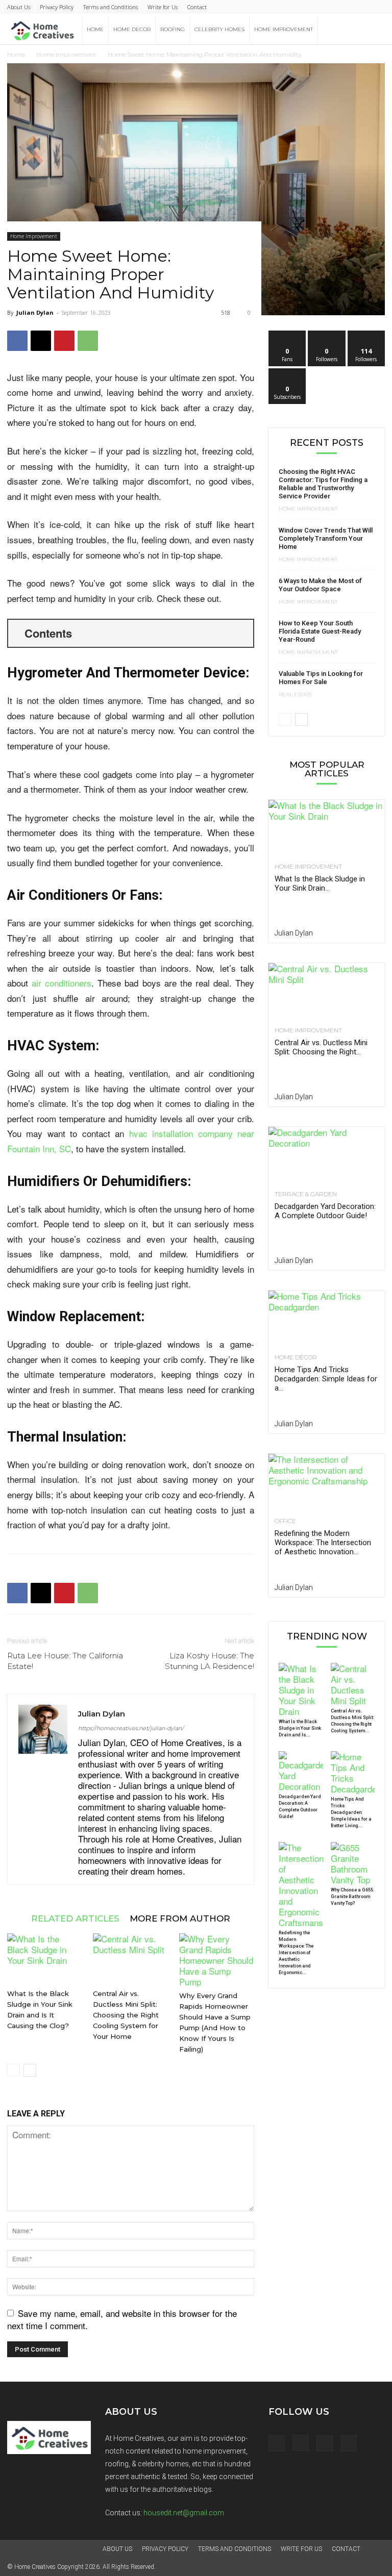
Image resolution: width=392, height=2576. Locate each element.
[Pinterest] (64, 341)
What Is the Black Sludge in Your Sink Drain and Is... (300, 1728)
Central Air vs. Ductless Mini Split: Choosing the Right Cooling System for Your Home (126, 2015)
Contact (197, 7)
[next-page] (30, 2070)
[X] (41, 341)
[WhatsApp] (88, 341)
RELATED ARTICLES (75, 1918)
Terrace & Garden (306, 1194)
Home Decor (132, 29)
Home (95, 29)
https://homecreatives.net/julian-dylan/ (131, 1728)
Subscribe (287, 372)
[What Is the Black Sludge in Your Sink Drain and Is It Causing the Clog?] (45, 1959)
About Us (19, 7)
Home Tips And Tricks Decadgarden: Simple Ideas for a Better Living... (351, 1812)
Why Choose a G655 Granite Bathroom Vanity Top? (352, 1897)
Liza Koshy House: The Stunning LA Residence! (210, 1661)
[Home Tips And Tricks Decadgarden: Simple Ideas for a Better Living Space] (327, 1319)
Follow (327, 334)
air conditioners (62, 983)
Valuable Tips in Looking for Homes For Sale (321, 678)
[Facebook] (17, 341)
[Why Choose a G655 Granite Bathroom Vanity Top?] (353, 1863)
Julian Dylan (35, 312)
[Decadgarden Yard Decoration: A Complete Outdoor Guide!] (327, 1156)
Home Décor (296, 1357)
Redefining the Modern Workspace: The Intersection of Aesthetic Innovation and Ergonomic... (296, 1953)
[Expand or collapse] (242, 633)
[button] (373, 29)
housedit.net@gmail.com (184, 2513)
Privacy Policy (57, 7)
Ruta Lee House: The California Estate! (65, 1661)
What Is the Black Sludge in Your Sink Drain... (320, 883)
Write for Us (163, 7)
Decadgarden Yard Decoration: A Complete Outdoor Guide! (325, 1211)
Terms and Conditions (111, 7)
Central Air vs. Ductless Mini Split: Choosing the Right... (321, 1047)
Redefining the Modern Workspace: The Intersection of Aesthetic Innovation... (323, 1543)
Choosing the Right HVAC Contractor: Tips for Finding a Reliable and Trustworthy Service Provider (323, 484)
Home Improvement (284, 29)
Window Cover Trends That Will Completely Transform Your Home (326, 538)
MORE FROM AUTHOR (180, 1918)
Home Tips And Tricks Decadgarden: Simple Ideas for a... (326, 1379)
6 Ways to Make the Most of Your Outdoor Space (320, 585)
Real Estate (296, 695)
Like (288, 334)
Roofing (173, 29)
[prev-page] (14, 2070)
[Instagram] (301, 2443)
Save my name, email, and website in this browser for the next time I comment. (122, 2319)
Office (285, 1521)
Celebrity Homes (219, 29)
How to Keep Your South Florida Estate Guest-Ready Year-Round (320, 631)
